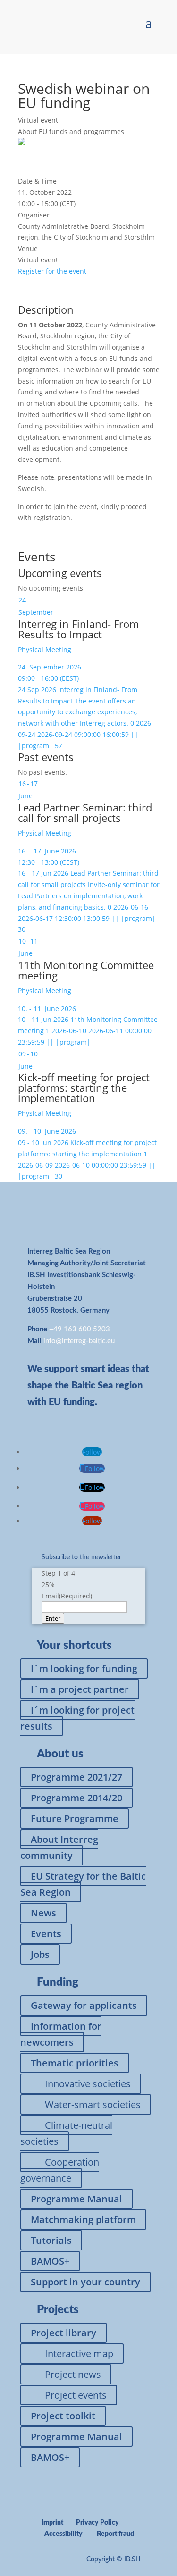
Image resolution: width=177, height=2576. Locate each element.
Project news (73, 2374)
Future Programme (75, 1819)
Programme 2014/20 (76, 1798)
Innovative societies (88, 2084)
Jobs (40, 1954)
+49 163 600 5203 (80, 1329)
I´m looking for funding (84, 1669)
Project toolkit (63, 2416)
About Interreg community (59, 1847)
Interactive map (79, 2354)
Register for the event (52, 271)
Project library (63, 2333)
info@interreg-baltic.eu (79, 1341)
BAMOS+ (50, 2261)
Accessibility (63, 2534)
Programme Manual (76, 2199)
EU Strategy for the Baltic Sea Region (83, 1884)
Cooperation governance (60, 2170)
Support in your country (85, 2282)
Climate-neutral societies (66, 2133)
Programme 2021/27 (76, 1777)
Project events (76, 2395)
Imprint (52, 2523)
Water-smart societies (93, 2104)
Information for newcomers (61, 2034)
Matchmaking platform (83, 2220)
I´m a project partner (80, 1689)
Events (46, 1934)
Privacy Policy (97, 2523)
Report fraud (115, 2534)
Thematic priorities (75, 2063)
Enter (53, 1618)
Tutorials (51, 2240)
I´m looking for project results (77, 1718)
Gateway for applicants (84, 2005)
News (43, 1913)
